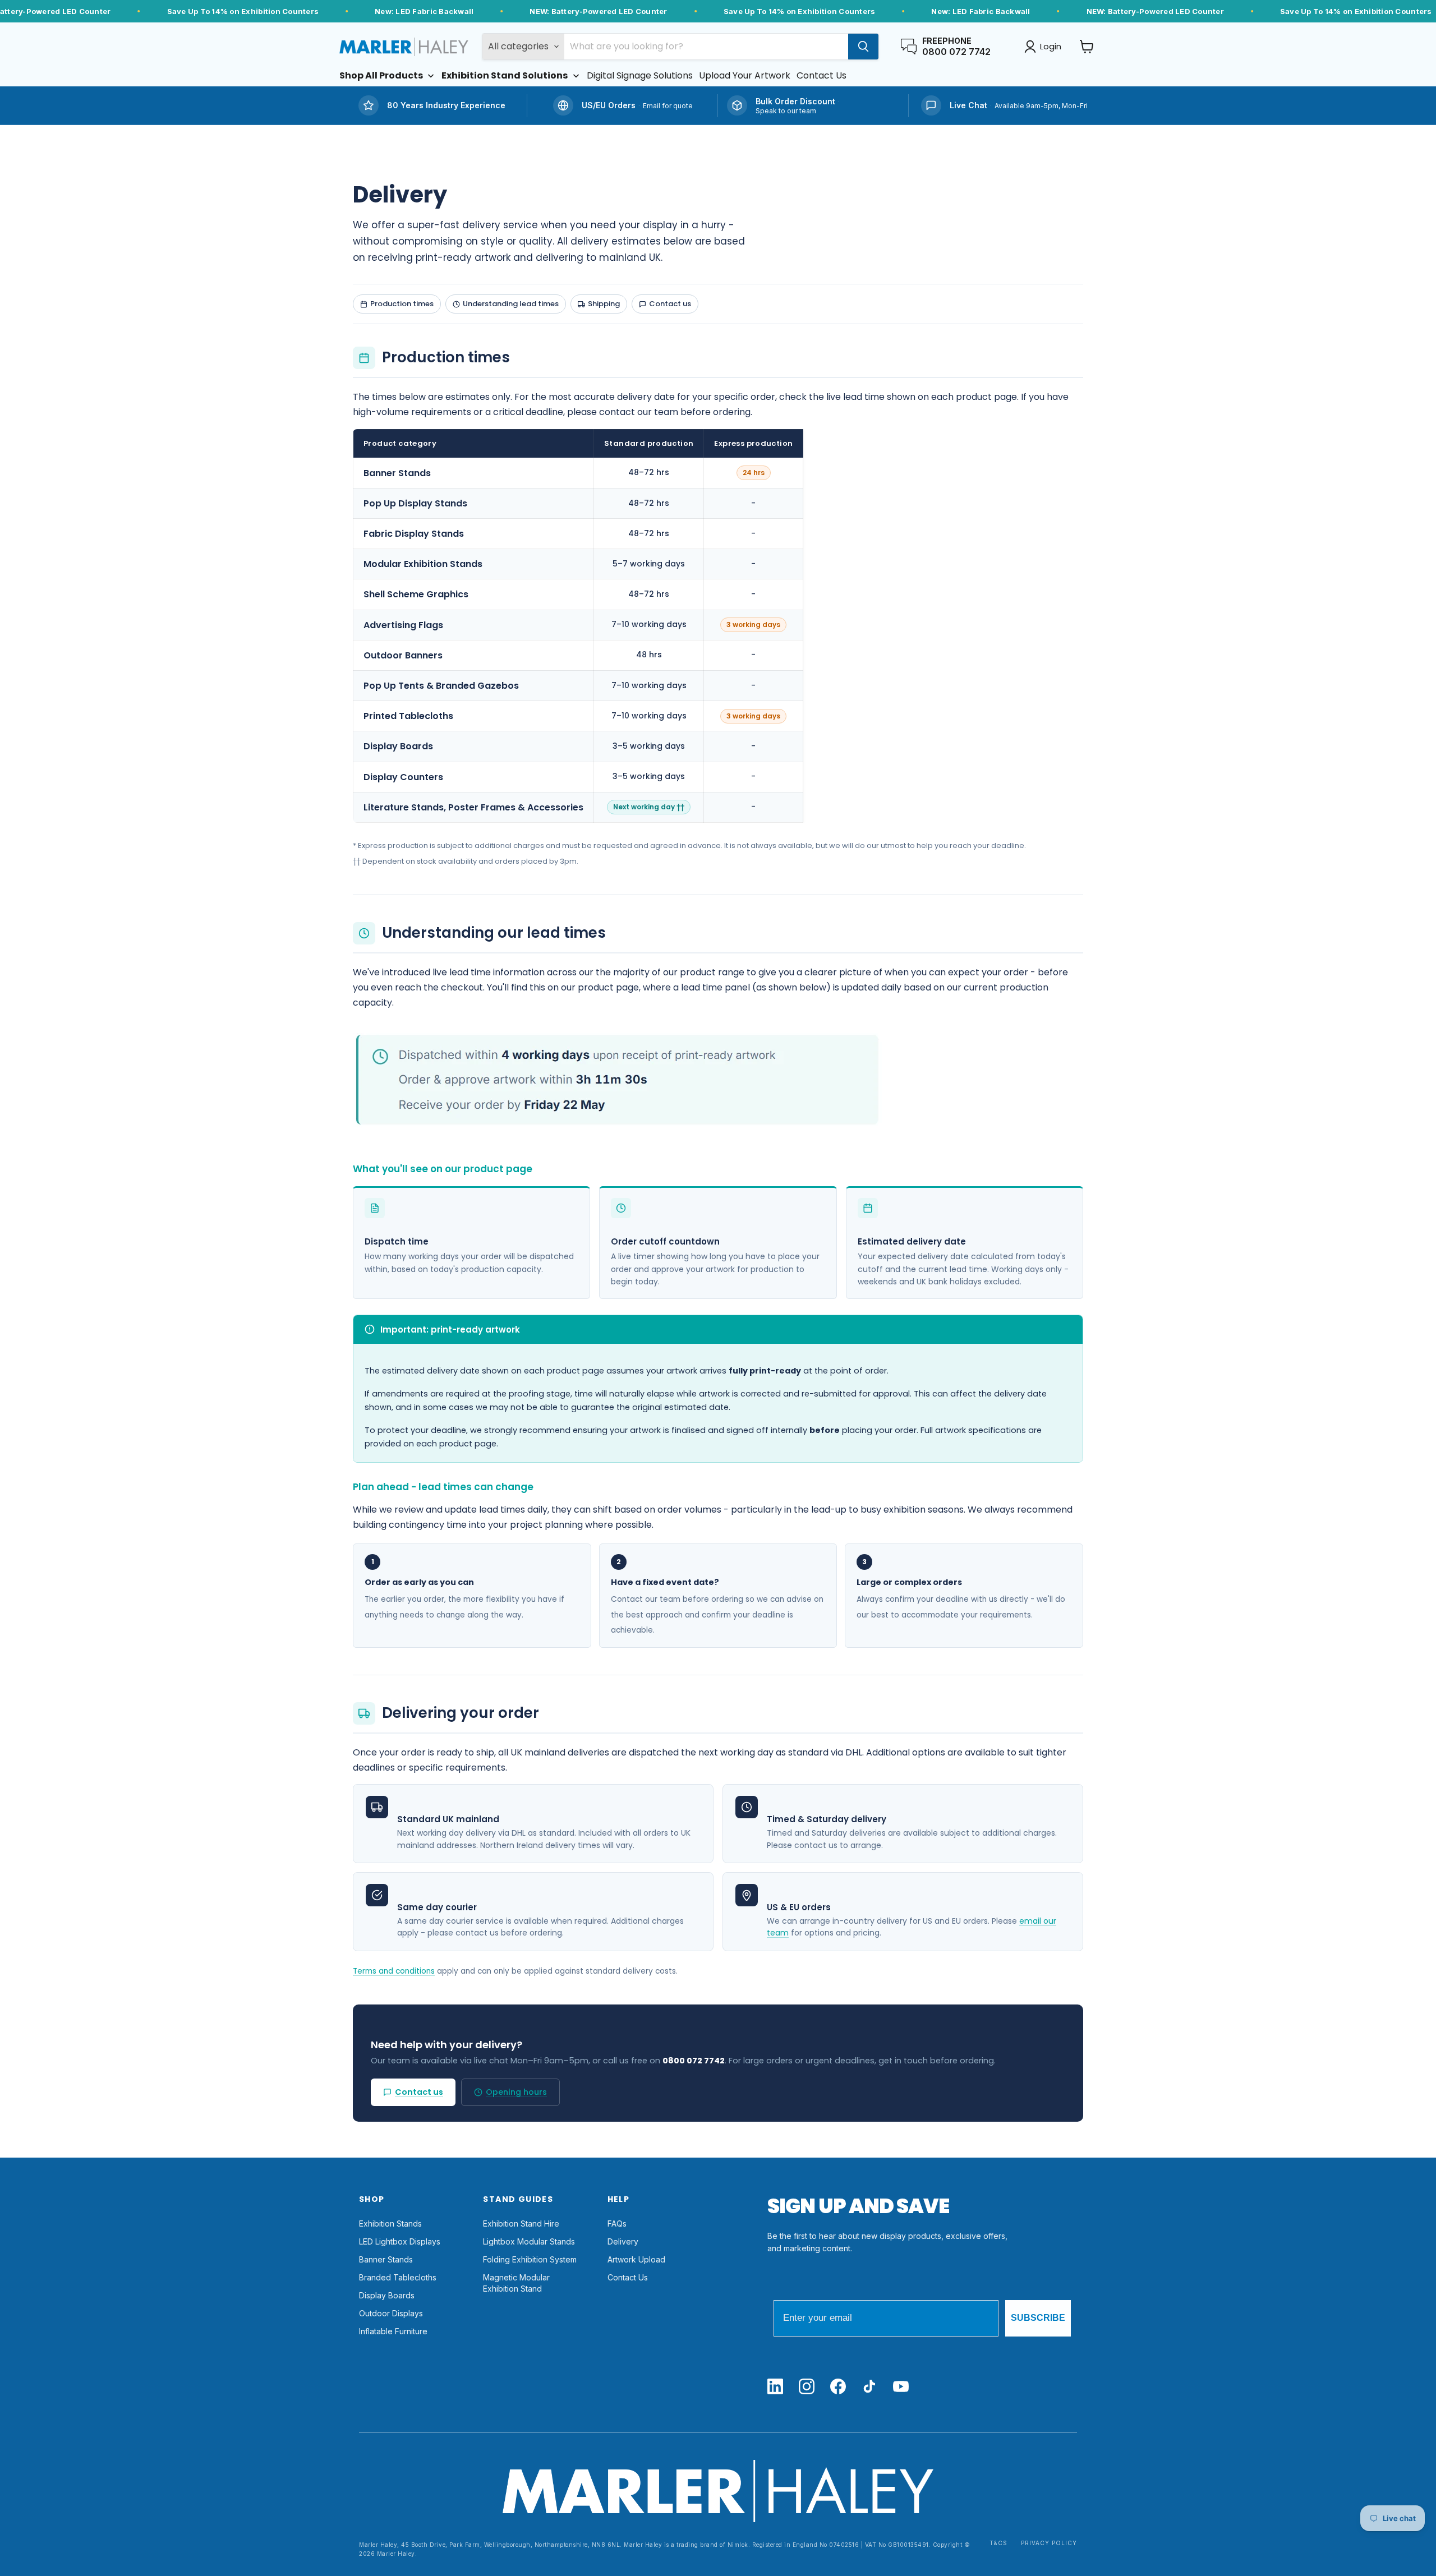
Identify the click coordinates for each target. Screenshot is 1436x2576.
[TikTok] (869, 2387)
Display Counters (403, 777)
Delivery (623, 2241)
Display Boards (398, 746)
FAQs (617, 2224)
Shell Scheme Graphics (416, 594)
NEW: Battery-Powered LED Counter (598, 11)
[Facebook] (838, 2387)
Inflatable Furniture (393, 2331)
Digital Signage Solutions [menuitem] (640, 76)
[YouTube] (901, 2387)
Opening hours (516, 2092)
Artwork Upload (636, 2259)
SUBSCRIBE (1038, 2318)
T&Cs (998, 2543)
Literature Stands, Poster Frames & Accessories (473, 807)
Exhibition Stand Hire (521, 2224)
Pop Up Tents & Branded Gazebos (441, 686)
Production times (402, 304)
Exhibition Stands (390, 2224)
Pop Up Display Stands (415, 503)
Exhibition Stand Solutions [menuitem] (505, 76)
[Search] (863, 47)
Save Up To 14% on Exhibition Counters (243, 11)
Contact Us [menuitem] (821, 76)
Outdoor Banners (403, 655)
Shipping (604, 304)
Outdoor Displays (391, 2313)
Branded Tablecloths (398, 2277)
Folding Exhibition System (530, 2259)
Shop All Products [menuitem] (381, 76)
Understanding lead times (511, 304)
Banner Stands (397, 473)
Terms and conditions (394, 1971)
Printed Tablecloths (408, 716)
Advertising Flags (403, 625)
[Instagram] (807, 2387)
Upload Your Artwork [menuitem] (745, 76)
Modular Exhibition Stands (423, 564)
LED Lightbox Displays (400, 2241)
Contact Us (628, 2277)
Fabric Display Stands (414, 534)
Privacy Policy (1049, 2543)
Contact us (670, 304)
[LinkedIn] (775, 2387)
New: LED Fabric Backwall (424, 11)
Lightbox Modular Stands (529, 2241)
